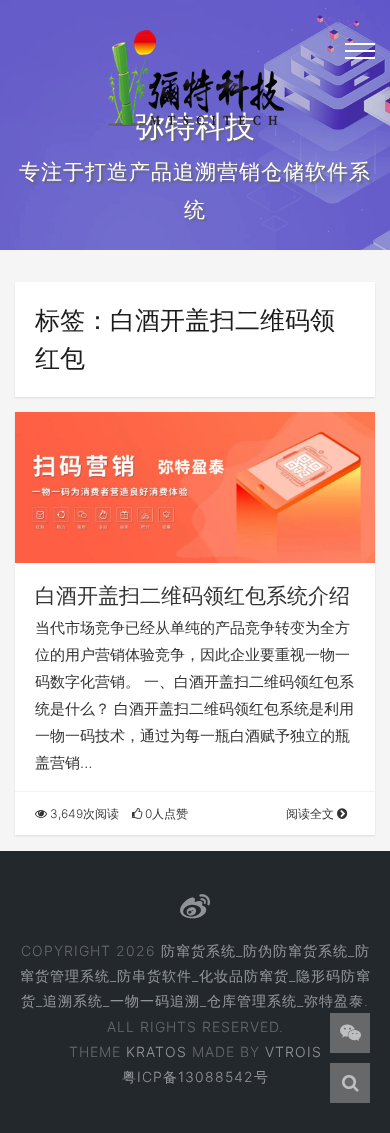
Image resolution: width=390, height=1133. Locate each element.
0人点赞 (165, 813)
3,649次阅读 (83, 813)
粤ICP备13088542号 (195, 1076)
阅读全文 (311, 813)
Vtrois (293, 1051)
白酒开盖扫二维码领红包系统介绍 (192, 595)
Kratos (156, 1051)
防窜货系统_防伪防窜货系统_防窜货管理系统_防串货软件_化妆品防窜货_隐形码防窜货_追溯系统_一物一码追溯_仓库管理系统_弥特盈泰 (195, 975)
